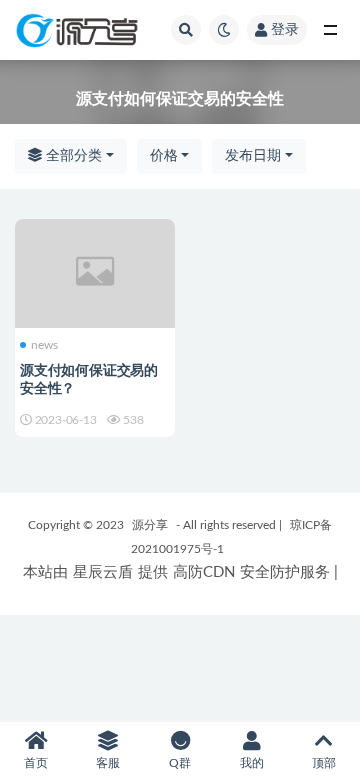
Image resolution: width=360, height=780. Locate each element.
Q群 (180, 763)
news (44, 345)
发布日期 (253, 156)
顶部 (324, 763)
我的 (252, 763)
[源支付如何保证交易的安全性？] (95, 270)
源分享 (150, 525)
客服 (108, 763)
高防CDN (204, 572)
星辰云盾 (103, 572)
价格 (164, 156)
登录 (285, 30)
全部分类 (72, 156)
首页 (36, 763)
